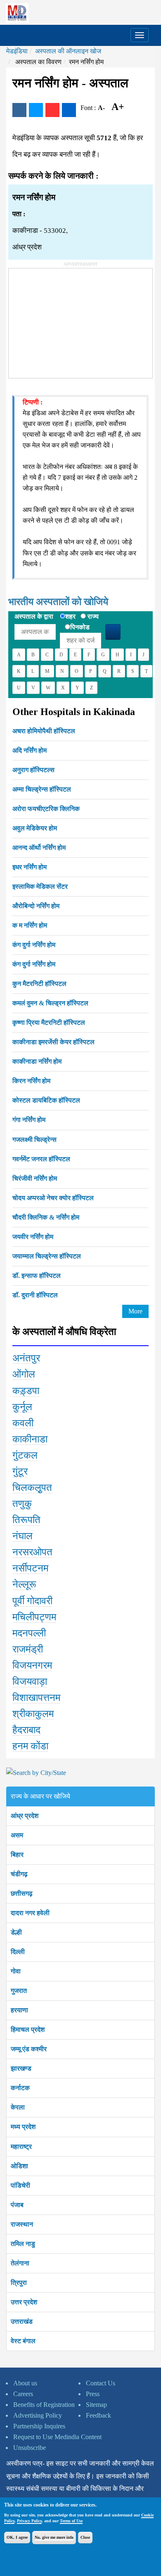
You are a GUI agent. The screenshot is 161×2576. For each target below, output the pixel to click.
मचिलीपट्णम (34, 1617)
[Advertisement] (71, 320)
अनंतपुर (26, 1358)
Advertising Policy (38, 2415)
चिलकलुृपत (32, 1488)
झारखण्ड (21, 2068)
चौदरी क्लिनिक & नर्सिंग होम (46, 1217)
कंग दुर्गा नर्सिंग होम (34, 945)
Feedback (98, 2415)
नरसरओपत (32, 1552)
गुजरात (19, 1991)
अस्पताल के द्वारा (34, 616)
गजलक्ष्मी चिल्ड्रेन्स (34, 1140)
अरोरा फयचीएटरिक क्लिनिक (46, 809)
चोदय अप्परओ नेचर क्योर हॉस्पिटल (53, 1198)
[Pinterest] (52, 110)
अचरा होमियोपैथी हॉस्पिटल (44, 731)
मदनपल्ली (29, 1633)
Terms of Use (71, 2521)
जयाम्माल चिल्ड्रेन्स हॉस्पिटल (47, 1256)
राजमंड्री (28, 1649)
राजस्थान (22, 2224)
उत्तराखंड (22, 2321)
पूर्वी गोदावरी (32, 1601)
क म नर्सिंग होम (30, 925)
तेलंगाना (20, 2263)
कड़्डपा (26, 1391)
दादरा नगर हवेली (30, 1913)
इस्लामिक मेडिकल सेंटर (40, 886)
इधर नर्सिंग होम (30, 867)
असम (17, 1835)
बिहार (17, 1855)
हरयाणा (19, 2010)
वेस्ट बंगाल (23, 2341)
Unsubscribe (30, 2448)
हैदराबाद (26, 1730)
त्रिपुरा (19, 2283)
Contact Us (101, 2383)
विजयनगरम (32, 1665)
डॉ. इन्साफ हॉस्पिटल (37, 1276)
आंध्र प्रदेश (25, 1816)
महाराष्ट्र (21, 2147)
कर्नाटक (20, 2088)
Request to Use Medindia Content (57, 2437)
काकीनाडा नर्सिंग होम (37, 1061)
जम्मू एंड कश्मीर (29, 2049)
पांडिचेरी (20, 2185)
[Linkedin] (69, 110)
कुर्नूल (22, 1407)
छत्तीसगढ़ (22, 1893)
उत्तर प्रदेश (24, 2302)
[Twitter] (36, 110)
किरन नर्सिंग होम (31, 1081)
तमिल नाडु (23, 2244)
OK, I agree (17, 2537)
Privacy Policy (29, 2521)
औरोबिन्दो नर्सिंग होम (36, 906)
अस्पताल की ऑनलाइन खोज (68, 51)
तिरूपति (26, 1520)
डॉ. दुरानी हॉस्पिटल (35, 1295)
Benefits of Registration (44, 2405)
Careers (23, 2394)
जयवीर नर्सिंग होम (33, 1237)
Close (85, 2537)
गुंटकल (25, 1455)
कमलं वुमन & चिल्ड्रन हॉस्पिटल (50, 1003)
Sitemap (96, 2405)
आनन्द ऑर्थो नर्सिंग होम (39, 848)
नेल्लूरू (24, 1584)
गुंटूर (20, 1471)
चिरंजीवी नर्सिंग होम (35, 1178)
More (135, 1311)
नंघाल (22, 1536)
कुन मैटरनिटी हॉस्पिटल (39, 984)
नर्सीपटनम (30, 1568)
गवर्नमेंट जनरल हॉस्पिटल (41, 1159)
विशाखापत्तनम (36, 1698)
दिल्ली (18, 1952)
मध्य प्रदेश (23, 2127)
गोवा (16, 1971)
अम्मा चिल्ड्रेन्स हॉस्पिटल (42, 789)
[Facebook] (19, 110)
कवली (23, 1423)
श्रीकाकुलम (33, 1714)
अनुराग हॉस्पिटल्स (33, 770)
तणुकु (22, 1504)
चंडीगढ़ (19, 1874)
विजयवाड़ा (30, 1681)
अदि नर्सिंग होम (30, 750)
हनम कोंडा (30, 1746)
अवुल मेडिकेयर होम (35, 828)
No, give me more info (54, 2537)
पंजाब (17, 2205)
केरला (18, 2107)
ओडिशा (19, 2166)
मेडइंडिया (17, 51)
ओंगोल (24, 1374)
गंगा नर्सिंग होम (29, 1120)
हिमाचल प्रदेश (28, 2029)
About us (25, 2383)
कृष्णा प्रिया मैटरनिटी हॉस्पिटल (49, 1023)
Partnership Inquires (39, 2426)
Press (93, 2394)
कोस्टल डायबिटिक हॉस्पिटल (46, 1100)
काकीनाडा (30, 1439)
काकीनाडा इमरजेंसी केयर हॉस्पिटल (53, 1042)
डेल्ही (16, 1932)
